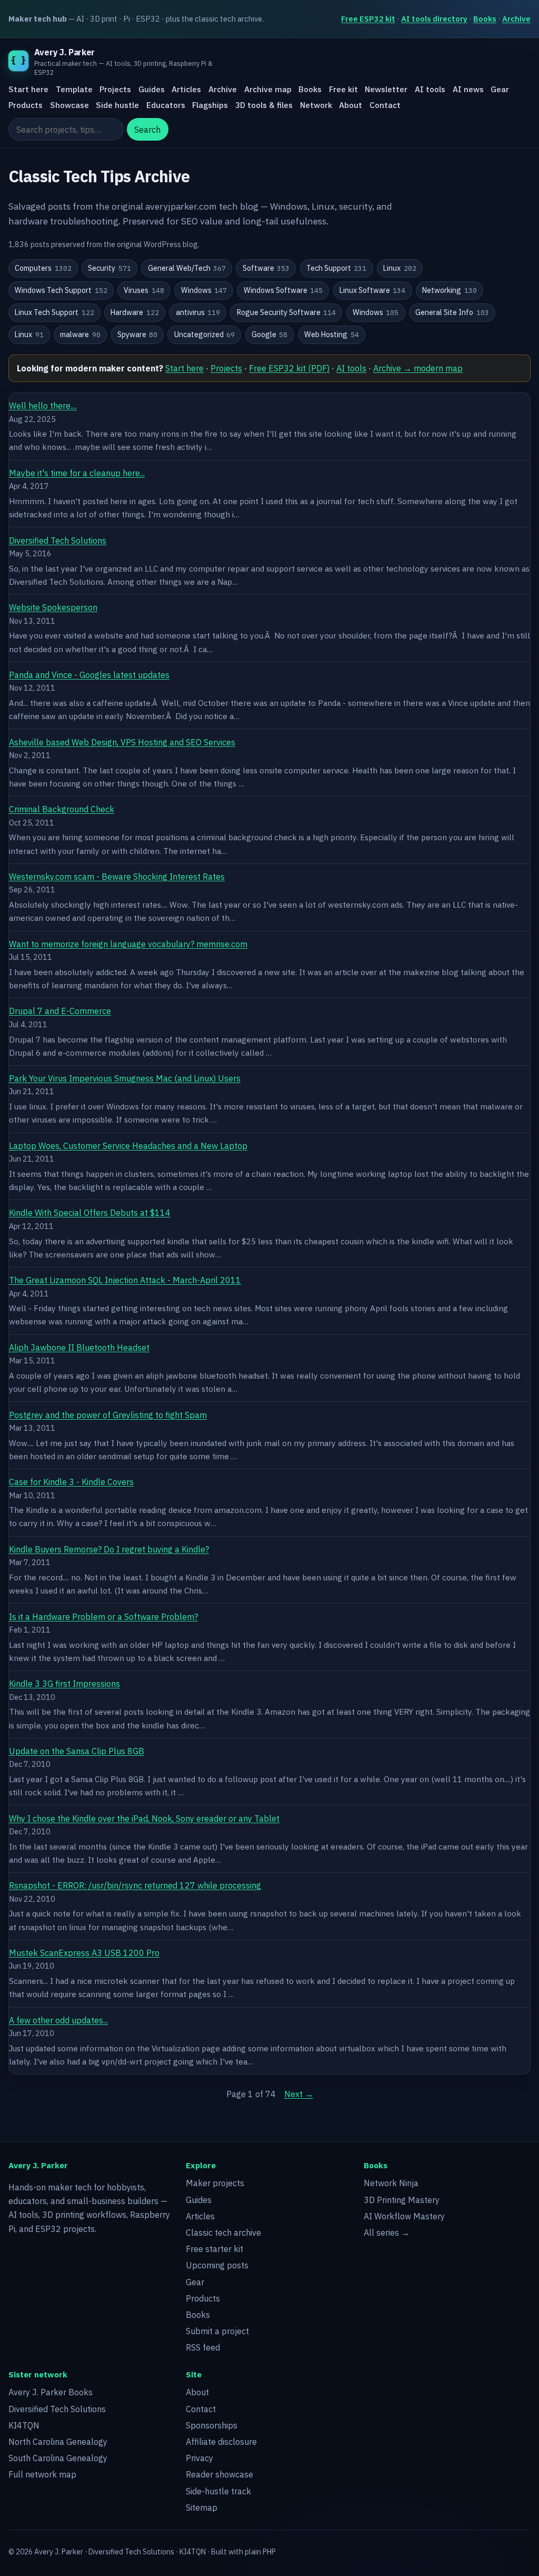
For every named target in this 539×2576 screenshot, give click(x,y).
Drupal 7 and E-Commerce (60, 1011)
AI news (468, 89)
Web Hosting (332, 335)
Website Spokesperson (53, 607)
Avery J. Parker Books (51, 2392)
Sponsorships (212, 2425)
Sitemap (202, 2508)
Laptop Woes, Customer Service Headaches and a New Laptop (128, 1146)
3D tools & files (264, 105)
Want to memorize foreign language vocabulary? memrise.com (128, 944)
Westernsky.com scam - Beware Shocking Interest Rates (117, 877)
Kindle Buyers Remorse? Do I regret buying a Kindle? (109, 1549)
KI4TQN (24, 2425)
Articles (186, 89)
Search (147, 130)
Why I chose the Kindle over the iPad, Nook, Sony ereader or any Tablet (144, 1818)
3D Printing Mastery (402, 2200)
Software (266, 268)
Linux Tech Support (54, 312)
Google (270, 335)
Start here (28, 89)
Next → (299, 2094)
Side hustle (117, 105)
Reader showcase (219, 2474)
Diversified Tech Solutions (58, 540)
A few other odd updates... (58, 2020)
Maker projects (215, 2183)
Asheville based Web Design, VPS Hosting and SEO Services (122, 742)
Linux (400, 268)
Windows (204, 290)
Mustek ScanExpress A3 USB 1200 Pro (84, 1953)
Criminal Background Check (62, 809)
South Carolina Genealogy (58, 2458)
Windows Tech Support (61, 290)
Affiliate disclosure (221, 2442)
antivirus (198, 312)
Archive (516, 19)
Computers (43, 268)
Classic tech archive (223, 2233)
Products (26, 105)
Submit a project (217, 2331)
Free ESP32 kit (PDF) (289, 368)
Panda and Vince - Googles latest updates (89, 675)
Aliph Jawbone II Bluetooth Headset (79, 1348)
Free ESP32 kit (368, 19)
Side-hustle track (218, 2491)
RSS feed (203, 2347)
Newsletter (386, 89)
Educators (166, 105)
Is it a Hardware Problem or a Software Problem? (103, 1617)
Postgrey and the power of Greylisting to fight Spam (108, 1415)
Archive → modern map (418, 368)
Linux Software (373, 290)
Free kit (343, 89)
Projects (115, 89)
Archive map (268, 89)
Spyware (138, 335)
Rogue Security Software (287, 312)
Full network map (42, 2474)
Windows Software (283, 290)
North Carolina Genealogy (58, 2442)
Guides (152, 89)
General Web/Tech (187, 268)
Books (485, 19)
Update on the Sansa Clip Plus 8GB (77, 1751)
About (351, 105)
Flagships (210, 105)
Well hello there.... (43, 406)
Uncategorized (205, 335)
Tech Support (337, 268)
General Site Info (452, 312)
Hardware (135, 312)
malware (80, 335)
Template (74, 89)
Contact (385, 105)
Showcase (69, 105)
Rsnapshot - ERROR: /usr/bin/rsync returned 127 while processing (135, 1885)
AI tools (430, 89)
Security (109, 268)
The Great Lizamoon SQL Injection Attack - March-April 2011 (125, 1280)
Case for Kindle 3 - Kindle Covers (71, 1482)
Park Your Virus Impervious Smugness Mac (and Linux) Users (125, 1078)
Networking (450, 290)
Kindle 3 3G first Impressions (64, 1684)
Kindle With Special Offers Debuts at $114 (90, 1213)
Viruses (144, 290)
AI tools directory (434, 19)
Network (316, 105)
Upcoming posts (217, 2265)
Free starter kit (214, 2249)
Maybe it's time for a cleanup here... (77, 473)
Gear (500, 89)
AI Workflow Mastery (404, 2216)
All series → (387, 2233)
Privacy (199, 2458)
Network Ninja (391, 2183)
